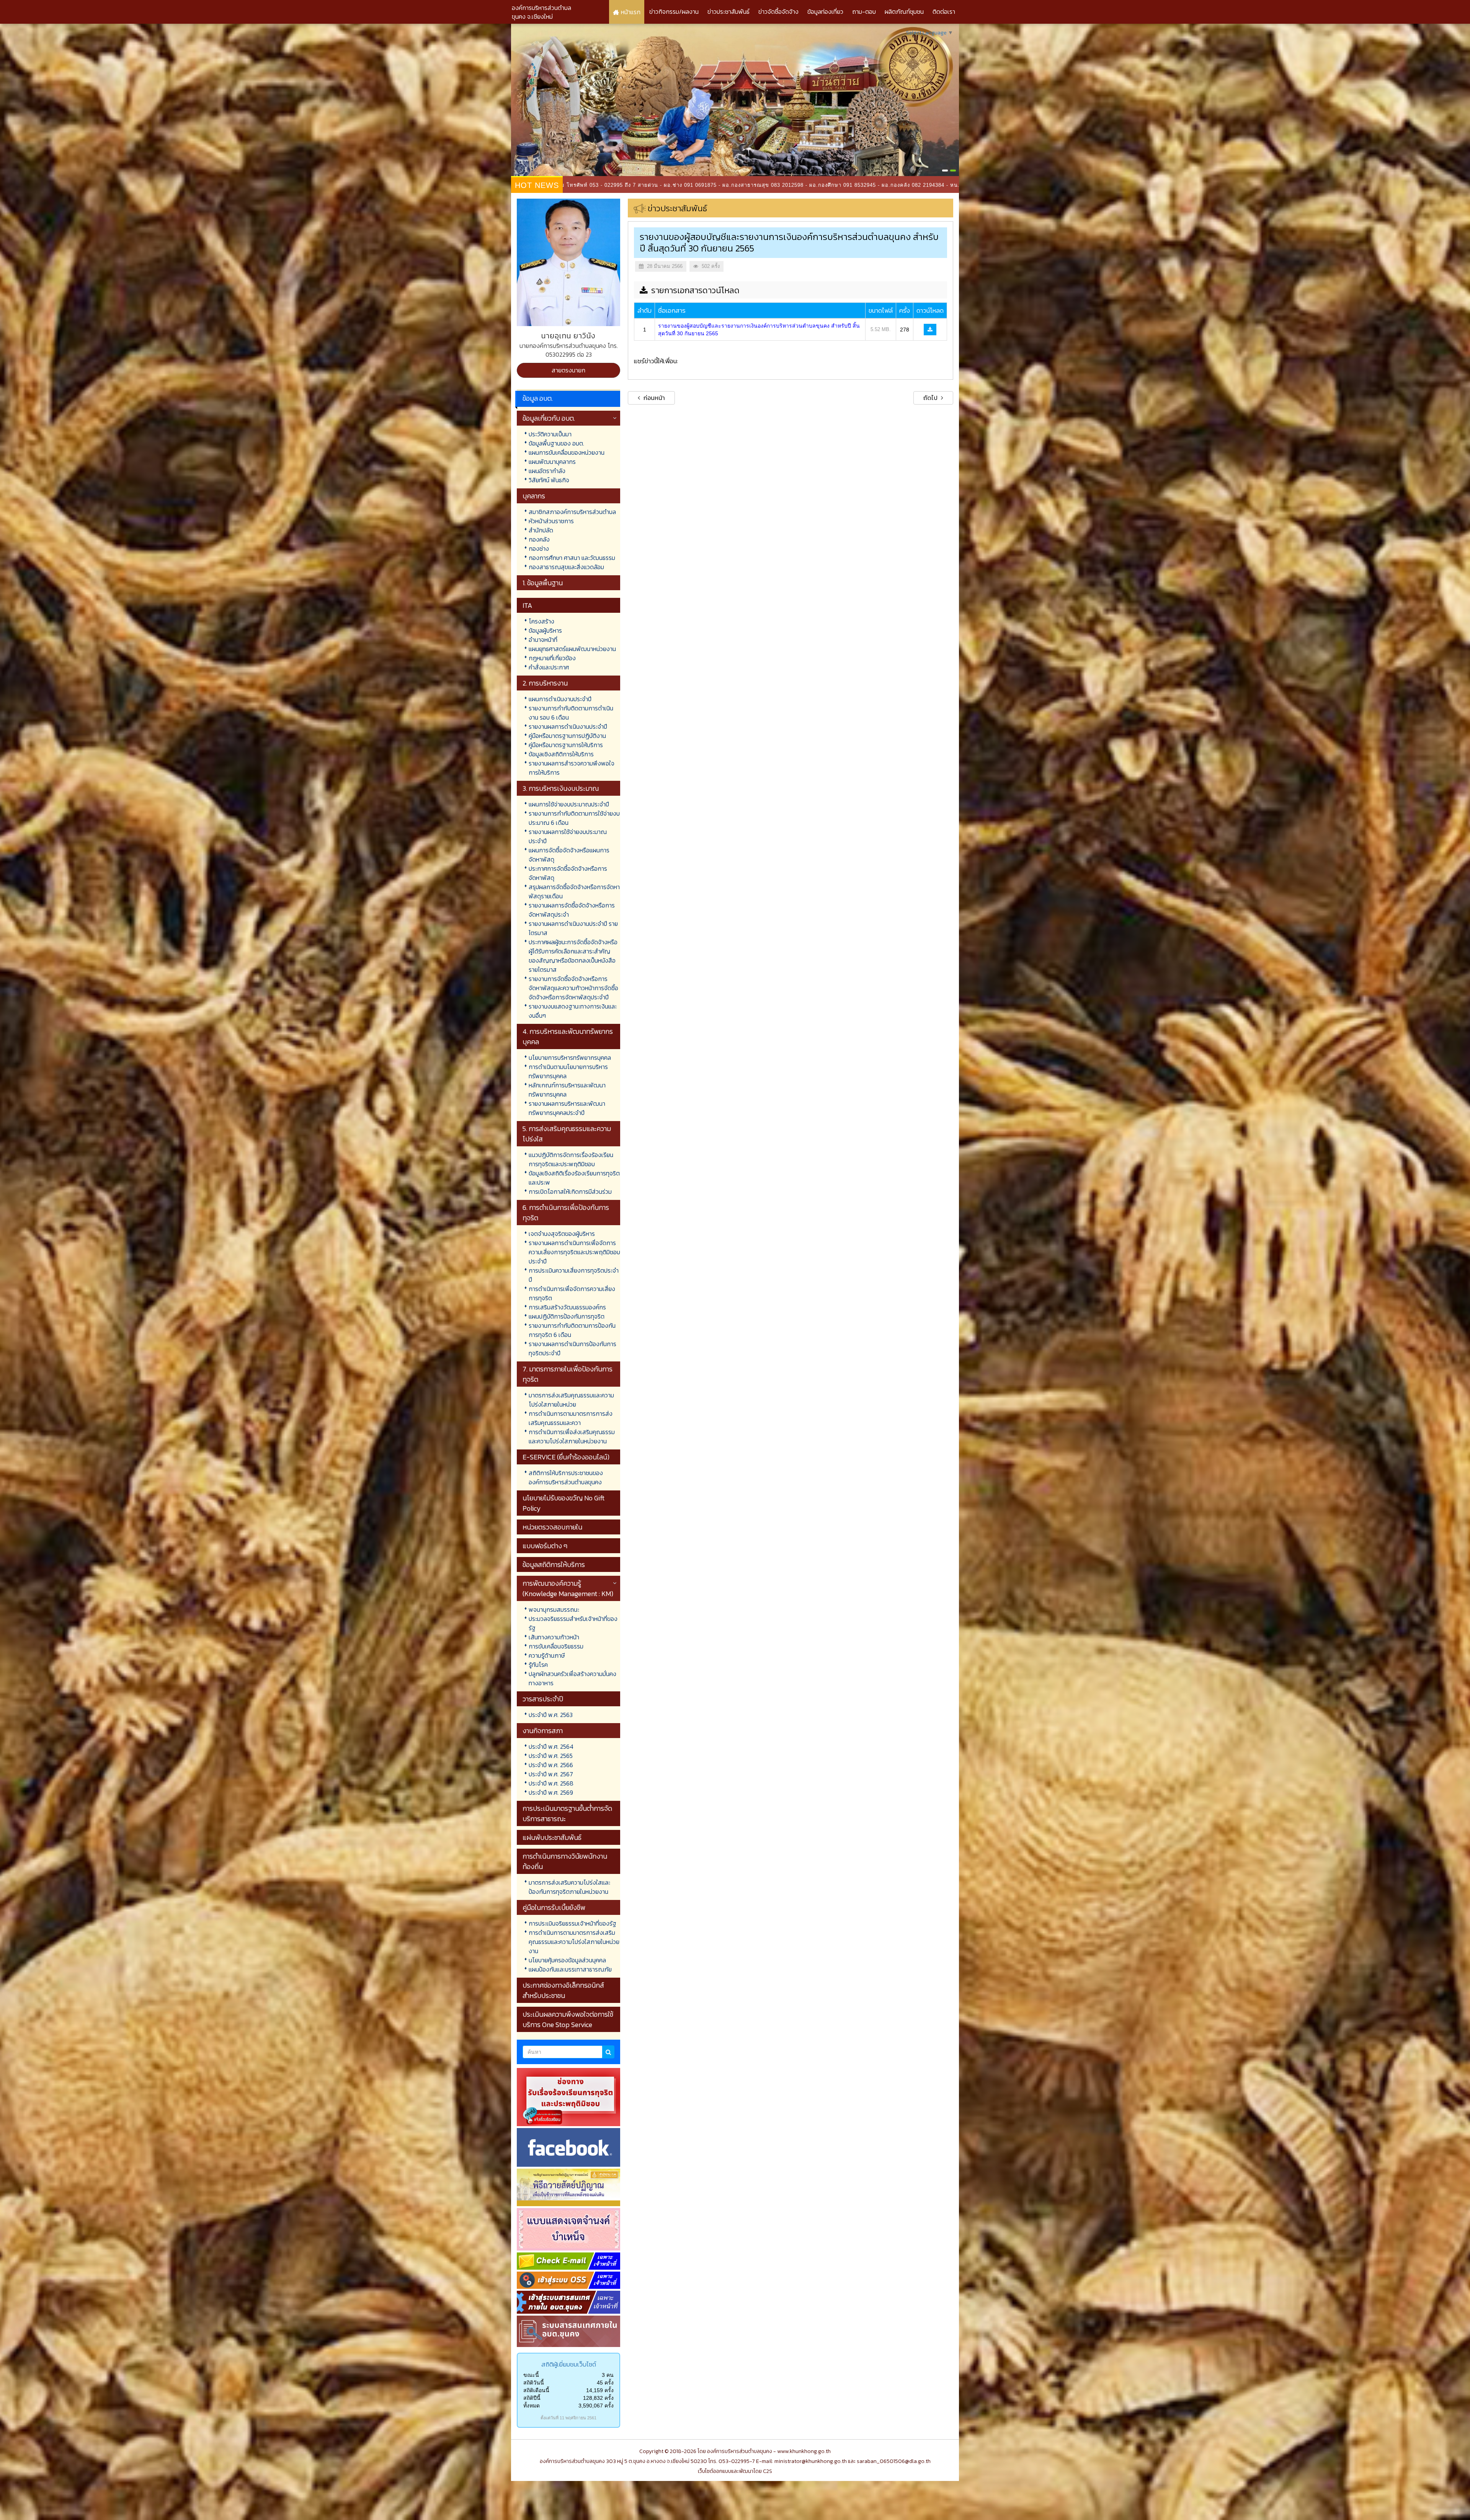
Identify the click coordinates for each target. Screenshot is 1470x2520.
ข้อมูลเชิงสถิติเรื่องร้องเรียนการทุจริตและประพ (574, 1178)
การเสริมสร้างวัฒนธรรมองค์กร (567, 1307)
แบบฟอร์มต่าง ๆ (545, 1546)
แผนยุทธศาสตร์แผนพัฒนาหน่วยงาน (572, 649)
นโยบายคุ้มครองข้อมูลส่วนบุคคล (567, 1960)
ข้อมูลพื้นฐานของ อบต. (556, 443)
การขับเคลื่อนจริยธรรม (556, 1646)
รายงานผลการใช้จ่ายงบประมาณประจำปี (568, 836)
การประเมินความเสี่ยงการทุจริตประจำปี (574, 1275)
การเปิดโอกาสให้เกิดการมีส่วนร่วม (570, 1191)
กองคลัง (539, 539)
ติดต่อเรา (944, 11)
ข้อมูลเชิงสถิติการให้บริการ (561, 754)
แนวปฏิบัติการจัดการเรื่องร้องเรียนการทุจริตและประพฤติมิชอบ (571, 1159)
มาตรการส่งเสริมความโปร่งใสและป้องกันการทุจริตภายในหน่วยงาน (569, 1887)
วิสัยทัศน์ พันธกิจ (549, 480)
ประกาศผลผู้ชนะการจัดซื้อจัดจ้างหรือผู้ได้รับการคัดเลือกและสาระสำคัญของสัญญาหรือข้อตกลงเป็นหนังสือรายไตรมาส (573, 956)
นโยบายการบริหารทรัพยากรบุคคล (570, 1058)
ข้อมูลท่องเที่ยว (825, 11)
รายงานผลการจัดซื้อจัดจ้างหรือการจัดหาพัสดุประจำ (572, 910)
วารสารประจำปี (543, 1699)
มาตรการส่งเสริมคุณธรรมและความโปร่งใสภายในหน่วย (571, 1400)
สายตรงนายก (568, 370)
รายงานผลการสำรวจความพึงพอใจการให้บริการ (572, 768)
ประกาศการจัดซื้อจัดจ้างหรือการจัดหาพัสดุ (568, 873)
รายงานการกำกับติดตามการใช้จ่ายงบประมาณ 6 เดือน (574, 818)
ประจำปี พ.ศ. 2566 (551, 1765)
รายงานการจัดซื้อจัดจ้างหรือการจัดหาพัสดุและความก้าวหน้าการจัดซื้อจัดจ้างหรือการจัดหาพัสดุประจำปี (573, 988)
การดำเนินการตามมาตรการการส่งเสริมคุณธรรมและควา (571, 1418)
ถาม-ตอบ (864, 11)
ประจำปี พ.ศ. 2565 (551, 1756)
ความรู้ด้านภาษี (547, 1655)
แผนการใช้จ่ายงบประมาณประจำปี (569, 804)
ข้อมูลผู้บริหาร (545, 630)
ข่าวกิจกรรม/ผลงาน (674, 11)
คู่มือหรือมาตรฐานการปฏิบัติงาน (567, 736)
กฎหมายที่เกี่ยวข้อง (552, 658)
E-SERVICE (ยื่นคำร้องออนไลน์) (566, 1457)
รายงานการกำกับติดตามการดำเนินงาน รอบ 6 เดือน (571, 713)
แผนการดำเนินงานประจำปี (560, 699)
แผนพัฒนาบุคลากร (552, 462)
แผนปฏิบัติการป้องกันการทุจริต (567, 1316)
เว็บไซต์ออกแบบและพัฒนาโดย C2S (735, 2471)
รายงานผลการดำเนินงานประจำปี (568, 726)
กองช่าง (539, 548)
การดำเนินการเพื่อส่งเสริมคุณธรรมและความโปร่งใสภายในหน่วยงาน (572, 1436)
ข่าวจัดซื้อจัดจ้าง (778, 11)
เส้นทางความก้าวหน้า (554, 1637)
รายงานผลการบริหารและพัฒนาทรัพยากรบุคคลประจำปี (567, 1108)
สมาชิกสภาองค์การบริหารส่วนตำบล (572, 512)
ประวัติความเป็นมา (550, 434)
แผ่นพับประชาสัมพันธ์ (552, 1837)
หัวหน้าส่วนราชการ (551, 521)
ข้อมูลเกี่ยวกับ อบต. (549, 418)
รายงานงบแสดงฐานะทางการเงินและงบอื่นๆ (573, 1011)
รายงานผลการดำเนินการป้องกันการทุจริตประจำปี (572, 1348)
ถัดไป (931, 398)
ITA (527, 605)
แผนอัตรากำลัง (547, 471)
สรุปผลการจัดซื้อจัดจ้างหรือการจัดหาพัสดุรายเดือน (574, 891)
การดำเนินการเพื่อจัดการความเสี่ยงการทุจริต (572, 1293)
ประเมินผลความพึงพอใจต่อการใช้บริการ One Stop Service (568, 2019)
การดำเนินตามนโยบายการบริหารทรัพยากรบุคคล (568, 1071)
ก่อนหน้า (653, 398)
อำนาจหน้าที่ (543, 640)
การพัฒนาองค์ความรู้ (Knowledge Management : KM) (568, 1588)
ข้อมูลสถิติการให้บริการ (554, 1564)
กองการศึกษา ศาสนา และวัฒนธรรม (572, 558)
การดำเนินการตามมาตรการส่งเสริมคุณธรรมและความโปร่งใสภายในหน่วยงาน (574, 1942)
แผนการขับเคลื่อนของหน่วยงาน (567, 452)
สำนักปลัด (541, 530)
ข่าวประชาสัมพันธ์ (728, 11)
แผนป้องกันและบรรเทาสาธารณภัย (570, 1969)
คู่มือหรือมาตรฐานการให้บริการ (566, 745)
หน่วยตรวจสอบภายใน (552, 1527)
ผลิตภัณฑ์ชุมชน (904, 11)
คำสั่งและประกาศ (549, 667)
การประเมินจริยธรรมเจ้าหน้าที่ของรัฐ (572, 1923)
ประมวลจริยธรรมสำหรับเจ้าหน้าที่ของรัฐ (573, 1623)
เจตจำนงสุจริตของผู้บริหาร (562, 1234)
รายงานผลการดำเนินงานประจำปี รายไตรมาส (573, 928)
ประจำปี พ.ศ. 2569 (551, 1792)
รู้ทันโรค (538, 1665)
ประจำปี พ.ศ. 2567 (551, 1774)
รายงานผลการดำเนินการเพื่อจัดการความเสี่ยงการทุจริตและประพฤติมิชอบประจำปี (574, 1252)
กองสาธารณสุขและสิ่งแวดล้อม (566, 567)
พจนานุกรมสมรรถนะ (554, 1609)
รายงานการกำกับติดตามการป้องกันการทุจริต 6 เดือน (572, 1330)
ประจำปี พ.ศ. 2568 (551, 1783)
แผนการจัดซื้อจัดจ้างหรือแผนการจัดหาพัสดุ (569, 855)
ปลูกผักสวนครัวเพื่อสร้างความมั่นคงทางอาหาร (572, 1678)
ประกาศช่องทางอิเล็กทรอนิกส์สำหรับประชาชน (563, 1990)
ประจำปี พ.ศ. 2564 (551, 1746)
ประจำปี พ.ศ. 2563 (551, 1715)
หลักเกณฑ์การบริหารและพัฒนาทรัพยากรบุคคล (567, 1090)
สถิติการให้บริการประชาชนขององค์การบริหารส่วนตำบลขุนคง (566, 1477)
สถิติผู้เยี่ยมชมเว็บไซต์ (569, 2364)
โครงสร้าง (541, 621)
